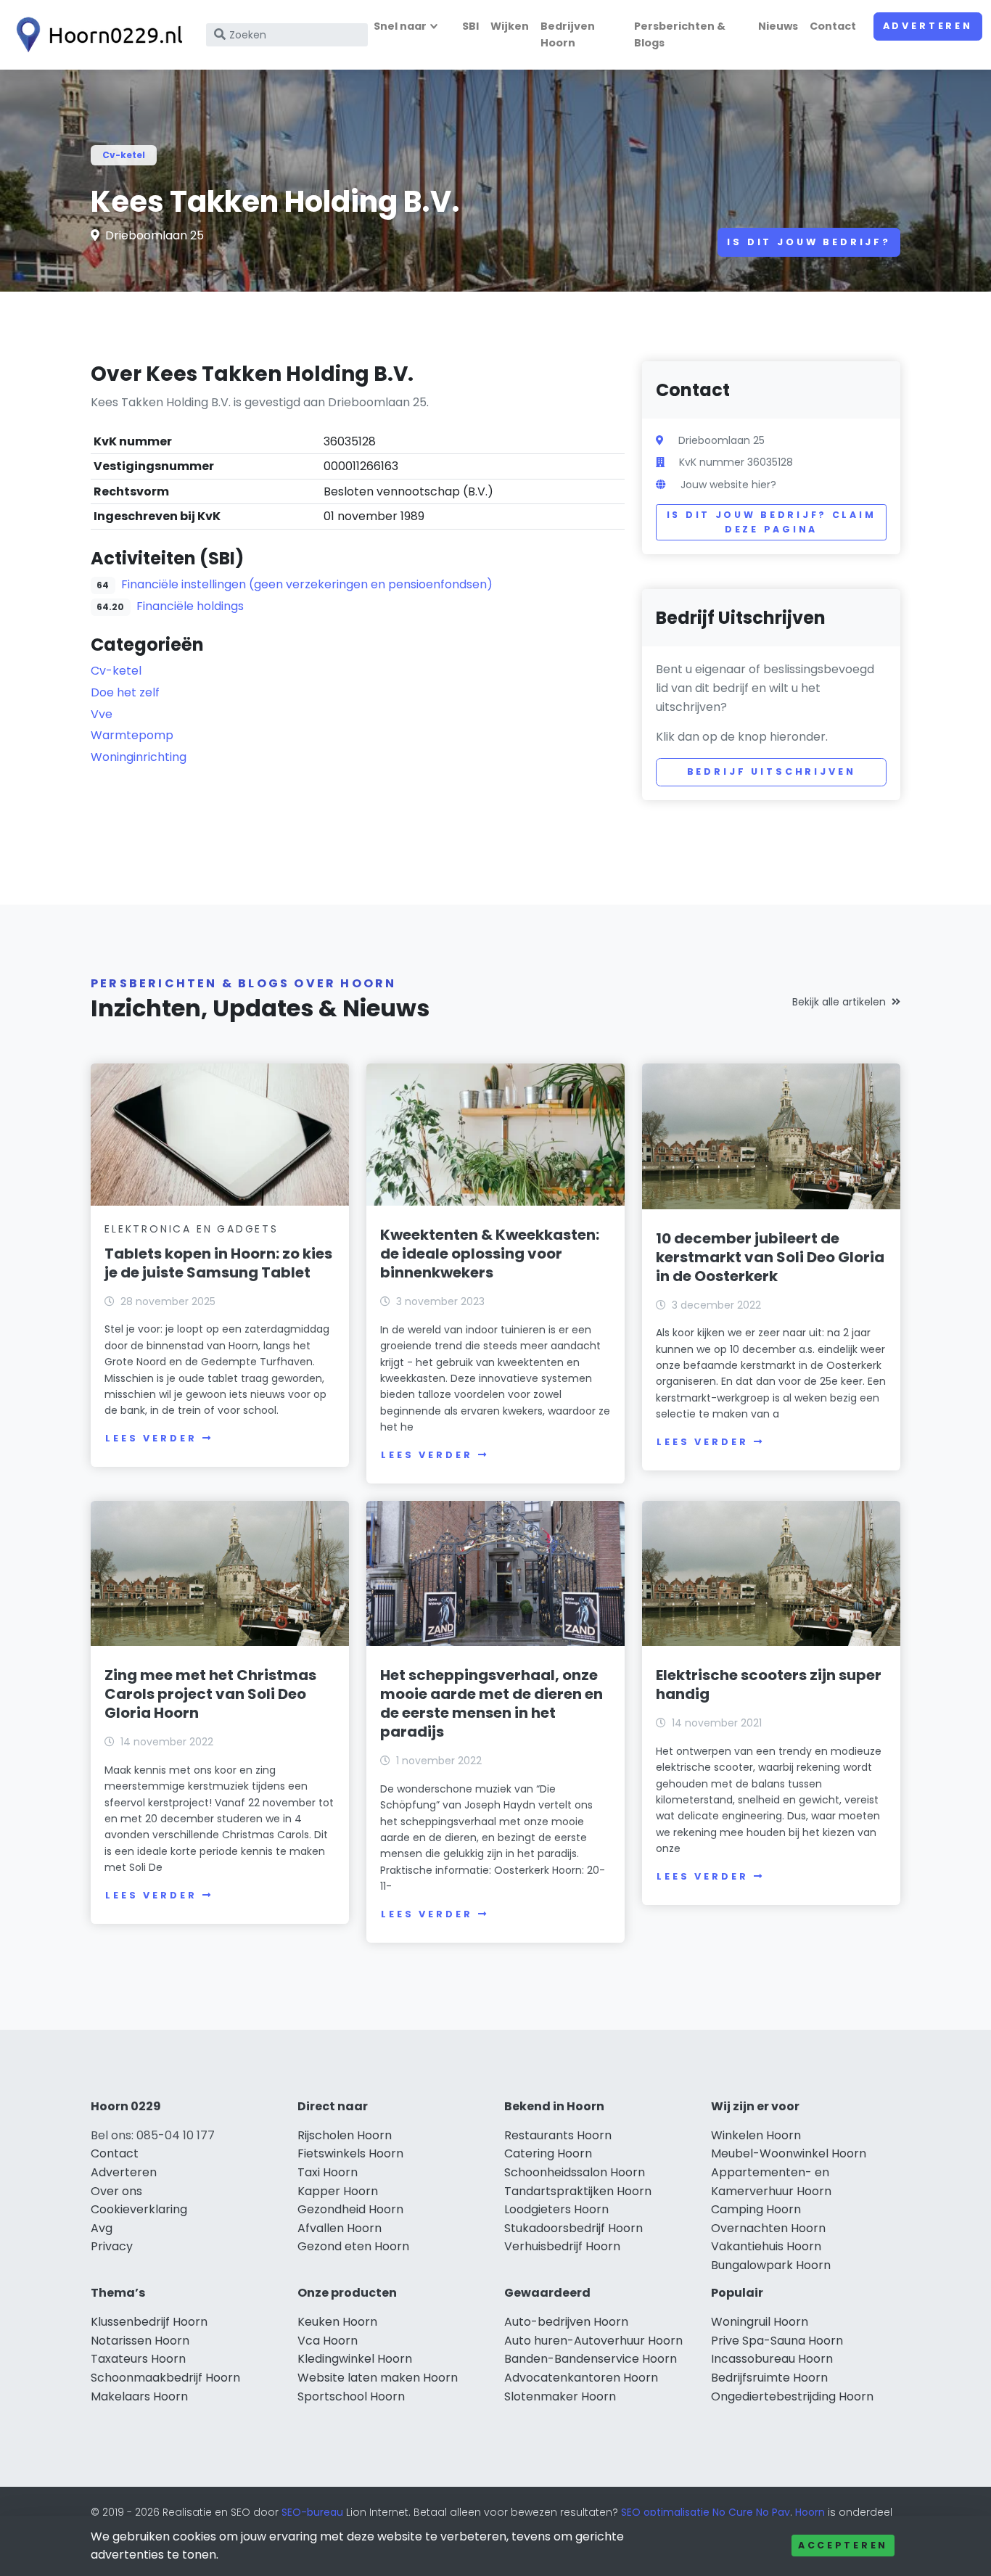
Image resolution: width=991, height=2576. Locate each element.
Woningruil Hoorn (760, 2322)
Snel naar (400, 26)
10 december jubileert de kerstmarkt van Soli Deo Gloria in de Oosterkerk (770, 1257)
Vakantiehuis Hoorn (766, 2246)
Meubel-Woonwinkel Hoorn (789, 2153)
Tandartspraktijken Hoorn (578, 2191)
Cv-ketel (124, 155)
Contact (833, 26)
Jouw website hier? (728, 485)
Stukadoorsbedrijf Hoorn (573, 2228)
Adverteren (928, 26)
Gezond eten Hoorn (353, 2246)
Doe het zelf (125, 692)
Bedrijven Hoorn (568, 34)
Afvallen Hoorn (340, 2228)
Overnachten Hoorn (768, 2228)
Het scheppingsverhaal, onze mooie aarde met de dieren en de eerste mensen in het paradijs (492, 1703)
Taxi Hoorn (328, 2172)
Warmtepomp (132, 735)
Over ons (116, 2191)
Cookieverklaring (139, 2209)
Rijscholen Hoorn (345, 2135)
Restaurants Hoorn (558, 2135)
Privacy (112, 2246)
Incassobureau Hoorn (772, 2359)
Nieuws (778, 26)
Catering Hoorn (548, 2153)
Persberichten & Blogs (680, 34)
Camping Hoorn (756, 2209)
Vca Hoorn (328, 2341)
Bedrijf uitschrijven (772, 771)
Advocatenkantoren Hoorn (581, 2378)
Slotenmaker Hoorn (560, 2396)
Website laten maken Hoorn (378, 2378)
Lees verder (151, 1438)
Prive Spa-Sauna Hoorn (777, 2341)
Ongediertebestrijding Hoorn (792, 2396)
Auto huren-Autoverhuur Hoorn (593, 2341)
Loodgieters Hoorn (556, 2209)
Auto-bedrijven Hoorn (566, 2322)
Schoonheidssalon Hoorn (575, 2172)
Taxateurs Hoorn (138, 2359)
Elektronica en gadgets (192, 1229)
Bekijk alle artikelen (839, 1002)
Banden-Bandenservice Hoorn (591, 2359)
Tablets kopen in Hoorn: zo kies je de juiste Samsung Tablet (218, 1263)
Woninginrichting (139, 757)
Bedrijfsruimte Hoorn (769, 2378)
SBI (470, 26)
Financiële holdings (190, 606)
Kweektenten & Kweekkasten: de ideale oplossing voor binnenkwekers (490, 1254)
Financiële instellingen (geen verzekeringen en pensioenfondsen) (307, 584)
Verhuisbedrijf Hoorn (562, 2246)
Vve (102, 714)
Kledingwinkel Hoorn (355, 2359)
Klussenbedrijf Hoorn (149, 2322)
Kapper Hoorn (338, 2191)
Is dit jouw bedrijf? (809, 242)
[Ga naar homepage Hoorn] (96, 35)
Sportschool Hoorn (351, 2396)
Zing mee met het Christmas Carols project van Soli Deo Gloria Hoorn (210, 1694)
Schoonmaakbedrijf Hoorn (165, 2378)
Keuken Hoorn (337, 2322)
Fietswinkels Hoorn (350, 2153)
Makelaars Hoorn (139, 2396)
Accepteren (843, 2545)
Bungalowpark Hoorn (771, 2265)
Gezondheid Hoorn (350, 2209)
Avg (102, 2228)
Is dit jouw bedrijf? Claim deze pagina (772, 522)
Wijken (510, 26)
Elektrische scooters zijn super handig (769, 1684)
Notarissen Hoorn (140, 2341)
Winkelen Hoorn (756, 2135)
